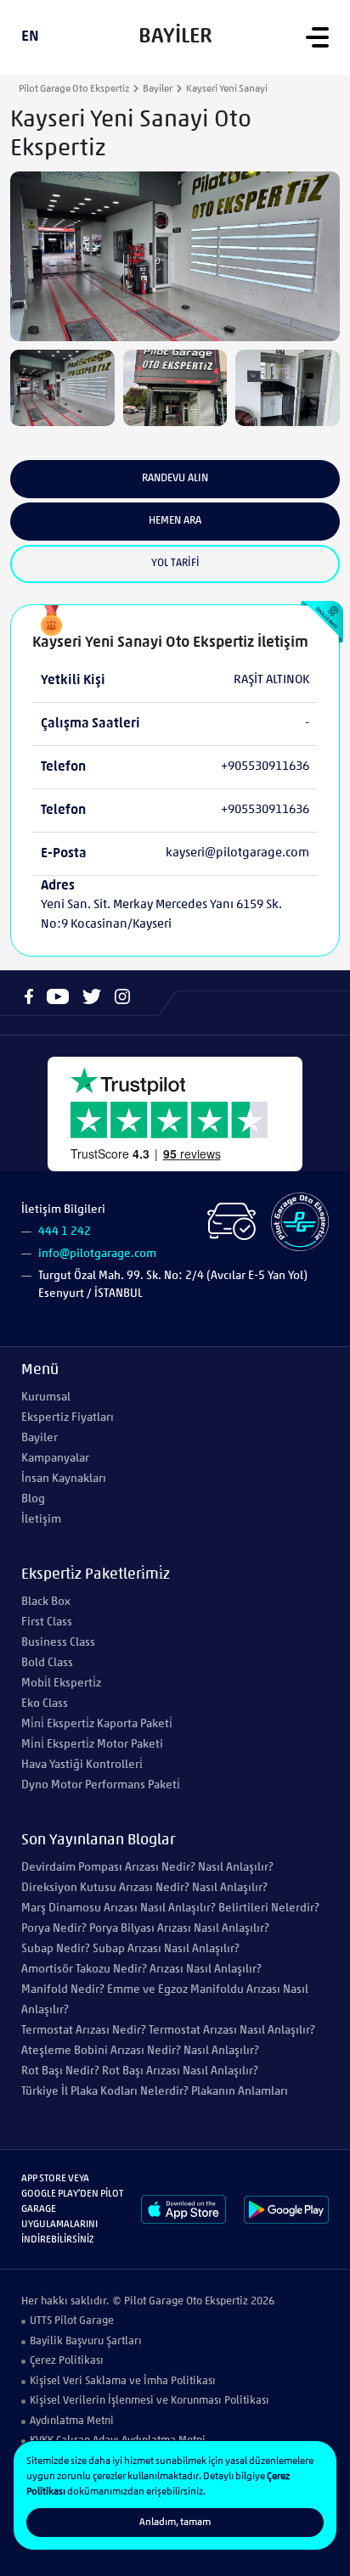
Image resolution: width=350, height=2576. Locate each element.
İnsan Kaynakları (64, 1479)
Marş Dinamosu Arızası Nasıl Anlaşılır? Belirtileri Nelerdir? (170, 1908)
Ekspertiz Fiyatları (68, 1418)
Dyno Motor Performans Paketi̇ (101, 1785)
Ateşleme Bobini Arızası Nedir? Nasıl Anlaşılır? (140, 2051)
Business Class (58, 1643)
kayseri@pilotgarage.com (237, 853)
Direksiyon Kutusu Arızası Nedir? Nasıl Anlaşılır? (144, 1888)
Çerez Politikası (67, 2361)
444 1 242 (65, 1232)
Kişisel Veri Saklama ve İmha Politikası (123, 2381)
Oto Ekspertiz (217, 2301)
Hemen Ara (175, 521)
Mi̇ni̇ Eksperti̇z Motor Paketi (92, 1745)
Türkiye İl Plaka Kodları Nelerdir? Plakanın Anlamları (155, 2092)
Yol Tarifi (175, 563)
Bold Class (47, 1663)
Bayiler (158, 89)
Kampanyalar (55, 1459)
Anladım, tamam (175, 2523)
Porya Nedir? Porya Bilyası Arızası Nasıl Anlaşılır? (145, 1929)
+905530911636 (265, 767)
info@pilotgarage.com (97, 1254)
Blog (33, 1499)
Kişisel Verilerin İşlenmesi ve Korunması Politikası (150, 2401)
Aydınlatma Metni (72, 2421)
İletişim (41, 1520)
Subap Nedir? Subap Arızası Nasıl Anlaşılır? (130, 1949)
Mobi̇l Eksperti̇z (61, 1684)
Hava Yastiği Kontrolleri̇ (82, 1765)
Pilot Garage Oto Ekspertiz (74, 89)
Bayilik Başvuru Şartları (86, 2341)
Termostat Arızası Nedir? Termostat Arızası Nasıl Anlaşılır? (168, 2031)
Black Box (46, 1602)
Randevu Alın (175, 478)
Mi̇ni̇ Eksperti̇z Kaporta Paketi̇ (97, 1724)
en (30, 37)
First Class (47, 1622)
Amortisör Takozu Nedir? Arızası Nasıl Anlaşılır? (141, 1970)
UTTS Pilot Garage (72, 2321)
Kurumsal (46, 1397)
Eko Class (45, 1704)
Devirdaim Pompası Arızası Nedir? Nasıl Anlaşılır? (147, 1868)
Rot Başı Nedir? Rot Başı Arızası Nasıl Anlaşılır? (140, 2071)
